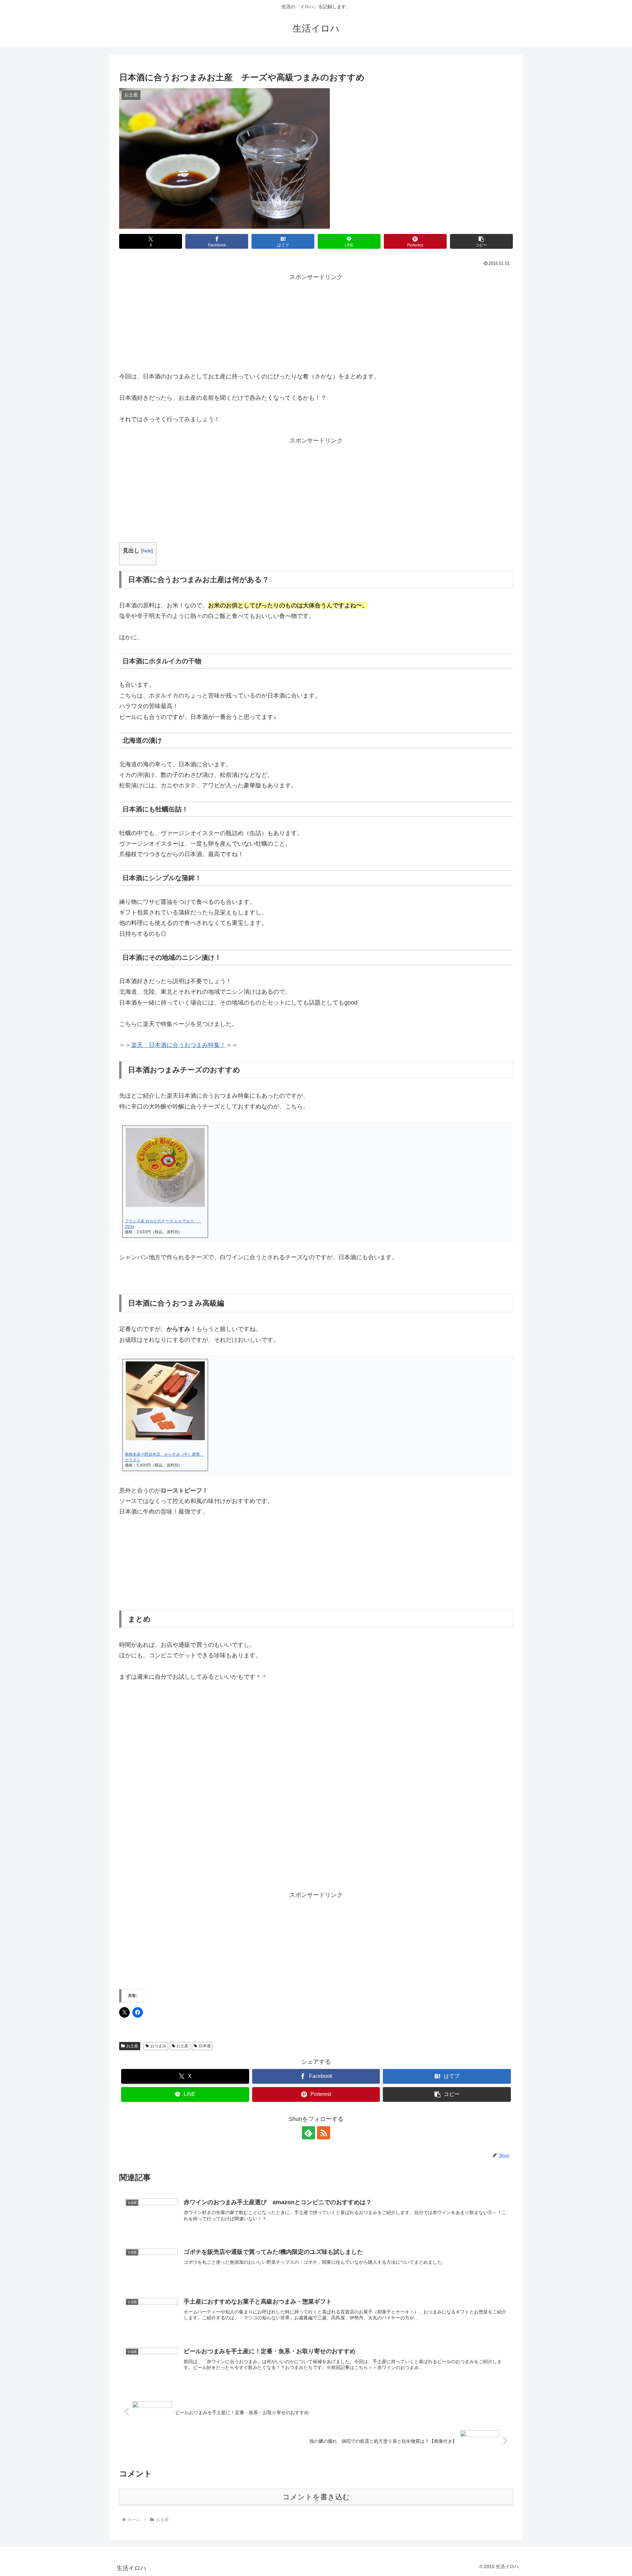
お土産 (132, 2046)
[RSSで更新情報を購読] (324, 2133)
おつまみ (158, 2046)
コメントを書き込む (316, 2497)
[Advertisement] (316, 323)
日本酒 (205, 2046)
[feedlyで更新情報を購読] (308, 2133)
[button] (481, 241)
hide (147, 551)
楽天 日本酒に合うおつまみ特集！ (178, 1045)
